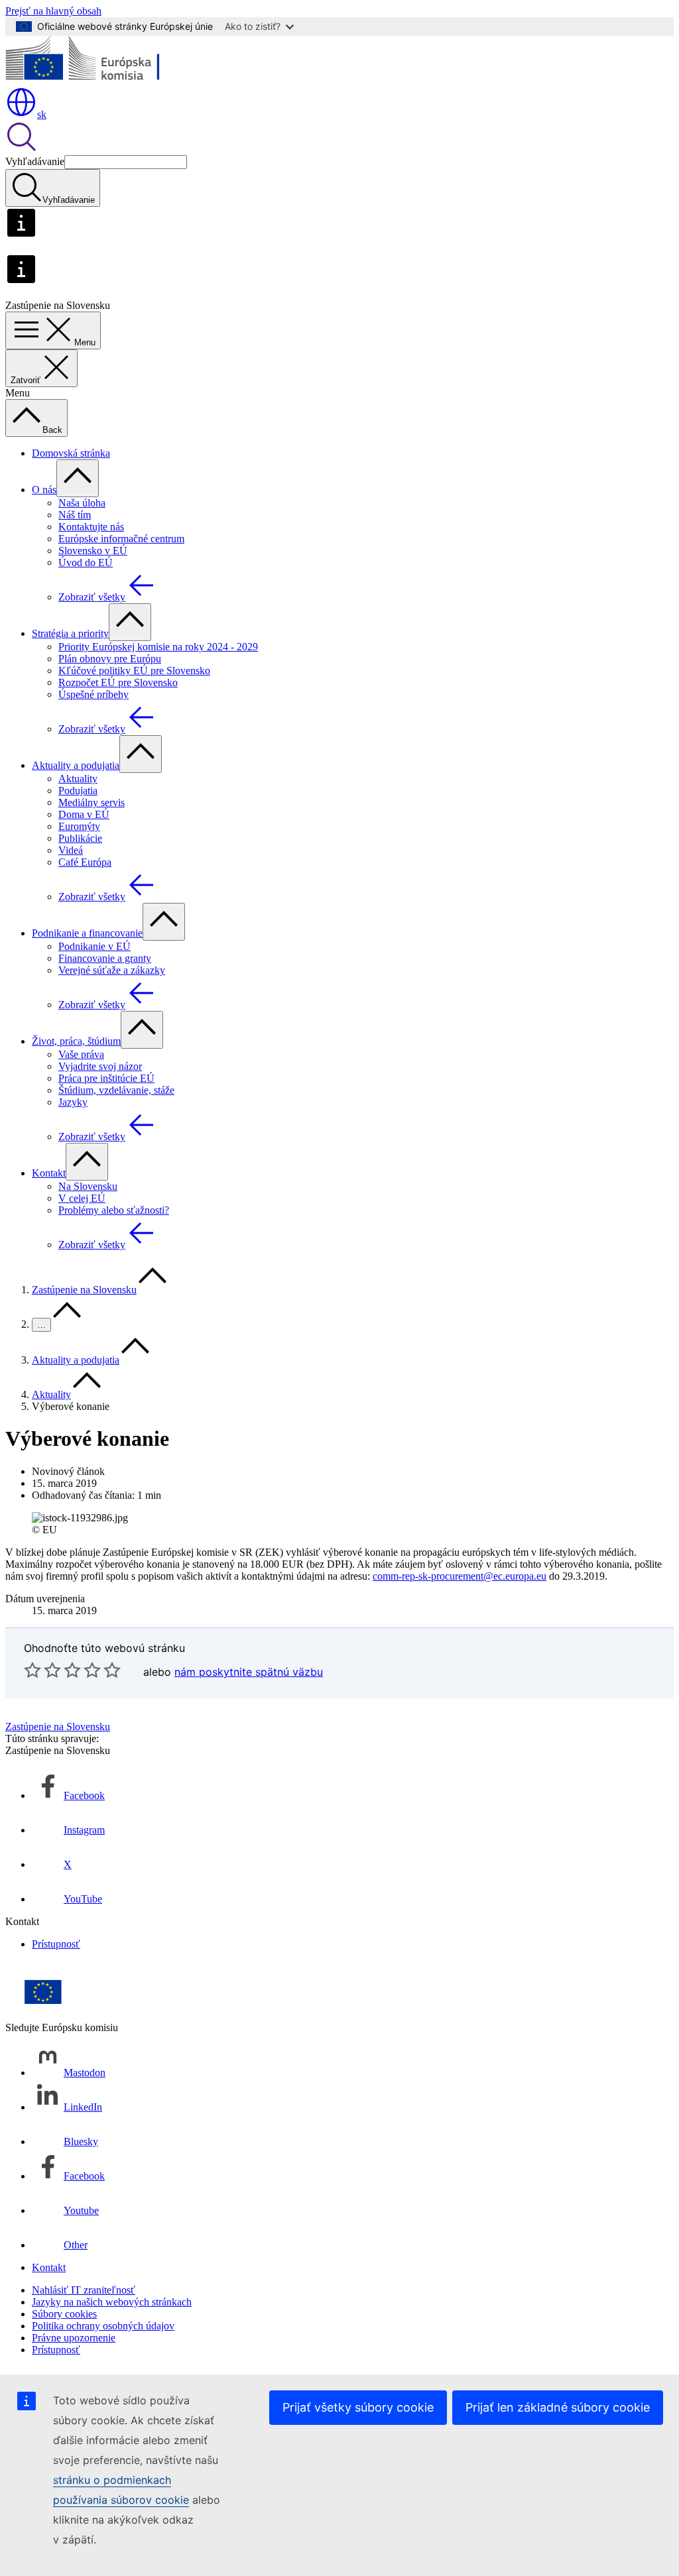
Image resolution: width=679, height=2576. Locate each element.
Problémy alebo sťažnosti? (114, 1210)
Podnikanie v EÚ (94, 946)
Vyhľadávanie (35, 161)
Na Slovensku (88, 1186)
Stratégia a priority (70, 633)
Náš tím (75, 515)
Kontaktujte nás (91, 527)
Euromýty (79, 826)
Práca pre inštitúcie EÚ (106, 1078)
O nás (44, 490)
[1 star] (32, 1670)
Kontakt (49, 1173)
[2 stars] (42, 1670)
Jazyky (73, 1102)
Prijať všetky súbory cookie (358, 2407)
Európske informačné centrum (121, 539)
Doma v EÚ (84, 814)
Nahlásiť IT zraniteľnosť (84, 2290)
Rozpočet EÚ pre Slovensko (118, 682)
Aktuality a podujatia (76, 765)
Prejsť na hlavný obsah (53, 11)
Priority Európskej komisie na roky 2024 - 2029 (158, 647)
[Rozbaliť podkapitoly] (78, 478)
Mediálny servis (92, 802)
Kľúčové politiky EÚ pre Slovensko (134, 671)
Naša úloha (82, 503)
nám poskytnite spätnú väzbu (249, 1672)
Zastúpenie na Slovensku (84, 1290)
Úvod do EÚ (86, 562)
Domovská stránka (71, 453)
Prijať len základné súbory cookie (558, 2407)
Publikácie (80, 838)
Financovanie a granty (105, 958)
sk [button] (42, 114)
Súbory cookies (64, 2314)
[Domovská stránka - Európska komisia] (102, 80)
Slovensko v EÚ (93, 551)
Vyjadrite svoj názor (100, 1066)
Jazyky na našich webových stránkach (112, 2302)
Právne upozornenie (74, 2338)
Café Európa (85, 862)
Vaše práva (81, 1054)
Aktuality (78, 779)
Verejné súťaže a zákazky (112, 970)
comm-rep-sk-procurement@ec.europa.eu (460, 1576)
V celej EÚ (82, 1198)
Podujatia (78, 790)
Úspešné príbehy (93, 694)
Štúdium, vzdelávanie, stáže (116, 1090)
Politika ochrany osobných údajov (103, 2326)
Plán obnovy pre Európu (110, 659)
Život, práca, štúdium (76, 1041)
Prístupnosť (56, 1944)
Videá (71, 850)
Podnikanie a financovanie (87, 933)
